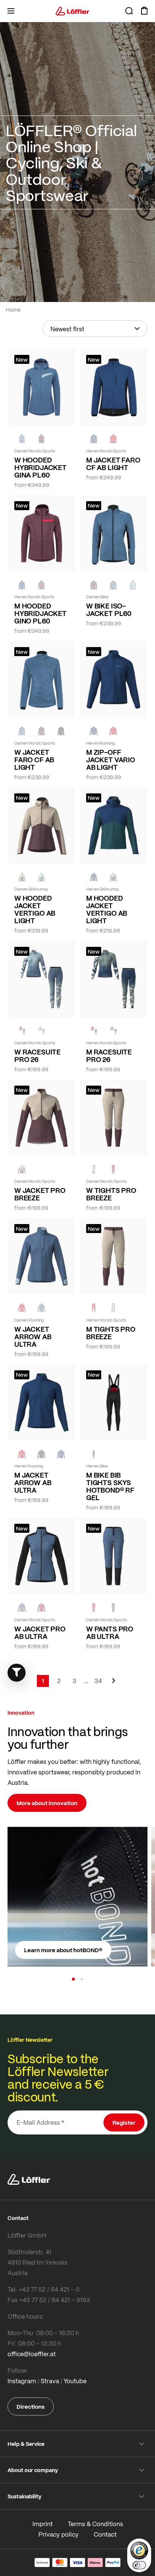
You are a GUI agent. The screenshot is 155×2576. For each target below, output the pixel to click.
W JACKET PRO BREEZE (40, 1194)
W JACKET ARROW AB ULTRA (33, 1337)
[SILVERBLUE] (133, 585)
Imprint (43, 2524)
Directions (31, 2406)
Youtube (75, 2381)
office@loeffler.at (32, 2354)
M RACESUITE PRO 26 (109, 1056)
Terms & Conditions (95, 2524)
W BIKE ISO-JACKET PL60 (109, 610)
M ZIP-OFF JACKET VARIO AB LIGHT (111, 760)
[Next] (114, 1684)
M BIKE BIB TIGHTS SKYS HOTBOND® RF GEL (110, 1486)
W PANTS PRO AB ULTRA (110, 1633)
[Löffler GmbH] (73, 11)
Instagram (22, 2381)
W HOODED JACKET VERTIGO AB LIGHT (35, 909)
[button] (73, 1979)
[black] (61, 731)
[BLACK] (41, 1454)
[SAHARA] (22, 877)
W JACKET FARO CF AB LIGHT (34, 760)
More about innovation (47, 1803)
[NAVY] (94, 439)
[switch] (139, 2565)
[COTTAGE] (113, 1031)
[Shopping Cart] (144, 11)
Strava (50, 2381)
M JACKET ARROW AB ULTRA (33, 1483)
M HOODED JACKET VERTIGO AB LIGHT (107, 909)
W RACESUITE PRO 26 (37, 1056)
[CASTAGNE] (41, 439)
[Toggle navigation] (11, 11)
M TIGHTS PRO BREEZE (111, 1333)
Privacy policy (59, 2534)
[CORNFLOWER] (22, 439)
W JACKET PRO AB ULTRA (40, 1633)
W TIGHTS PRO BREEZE (111, 1194)
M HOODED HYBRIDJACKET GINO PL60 (40, 613)
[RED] (113, 439)
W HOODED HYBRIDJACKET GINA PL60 (40, 467)
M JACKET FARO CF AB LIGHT (113, 464)
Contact (105, 2534)
